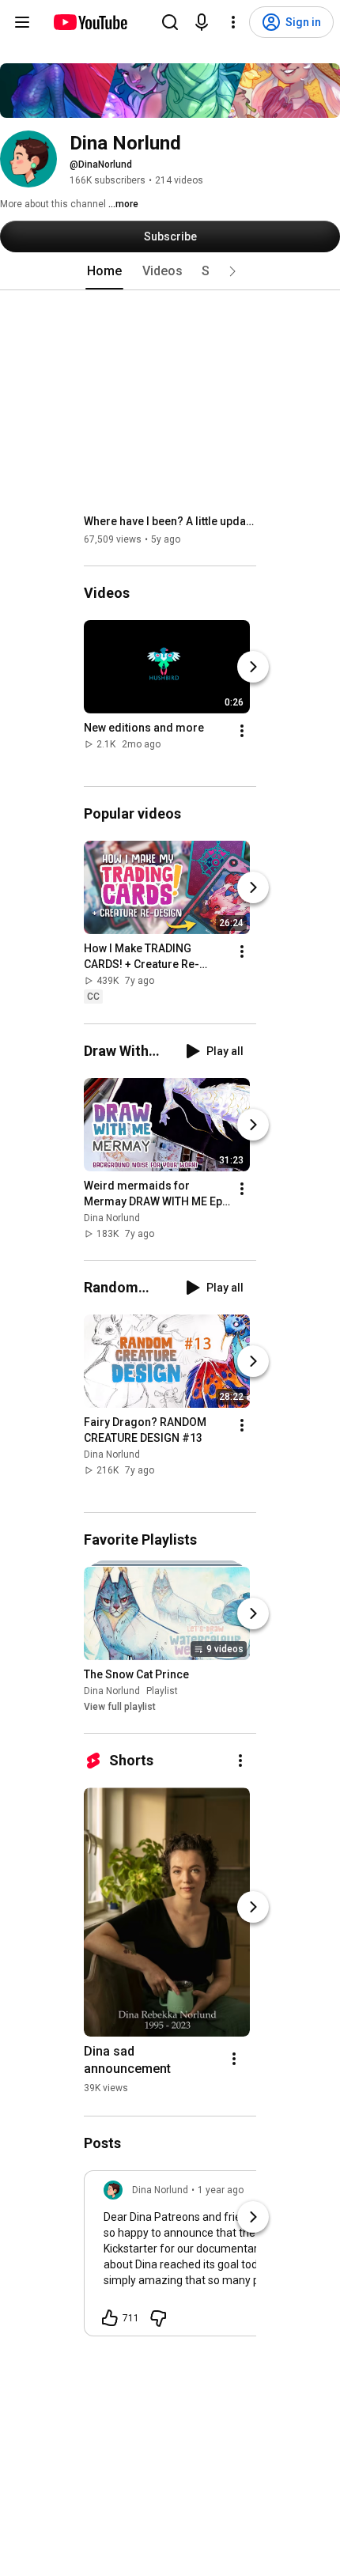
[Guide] (22, 22)
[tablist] (170, 271)
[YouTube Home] (90, 22)
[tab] (104, 271)
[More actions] (242, 731)
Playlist (162, 1691)
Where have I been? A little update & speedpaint (170, 521)
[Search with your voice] (202, 22)
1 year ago (221, 2190)
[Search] (170, 22)
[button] (232, 271)
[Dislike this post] (158, 2318)
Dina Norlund (112, 1218)
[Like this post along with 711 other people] (110, 2318)
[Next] (253, 667)
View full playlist (120, 1707)
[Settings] (233, 22)
